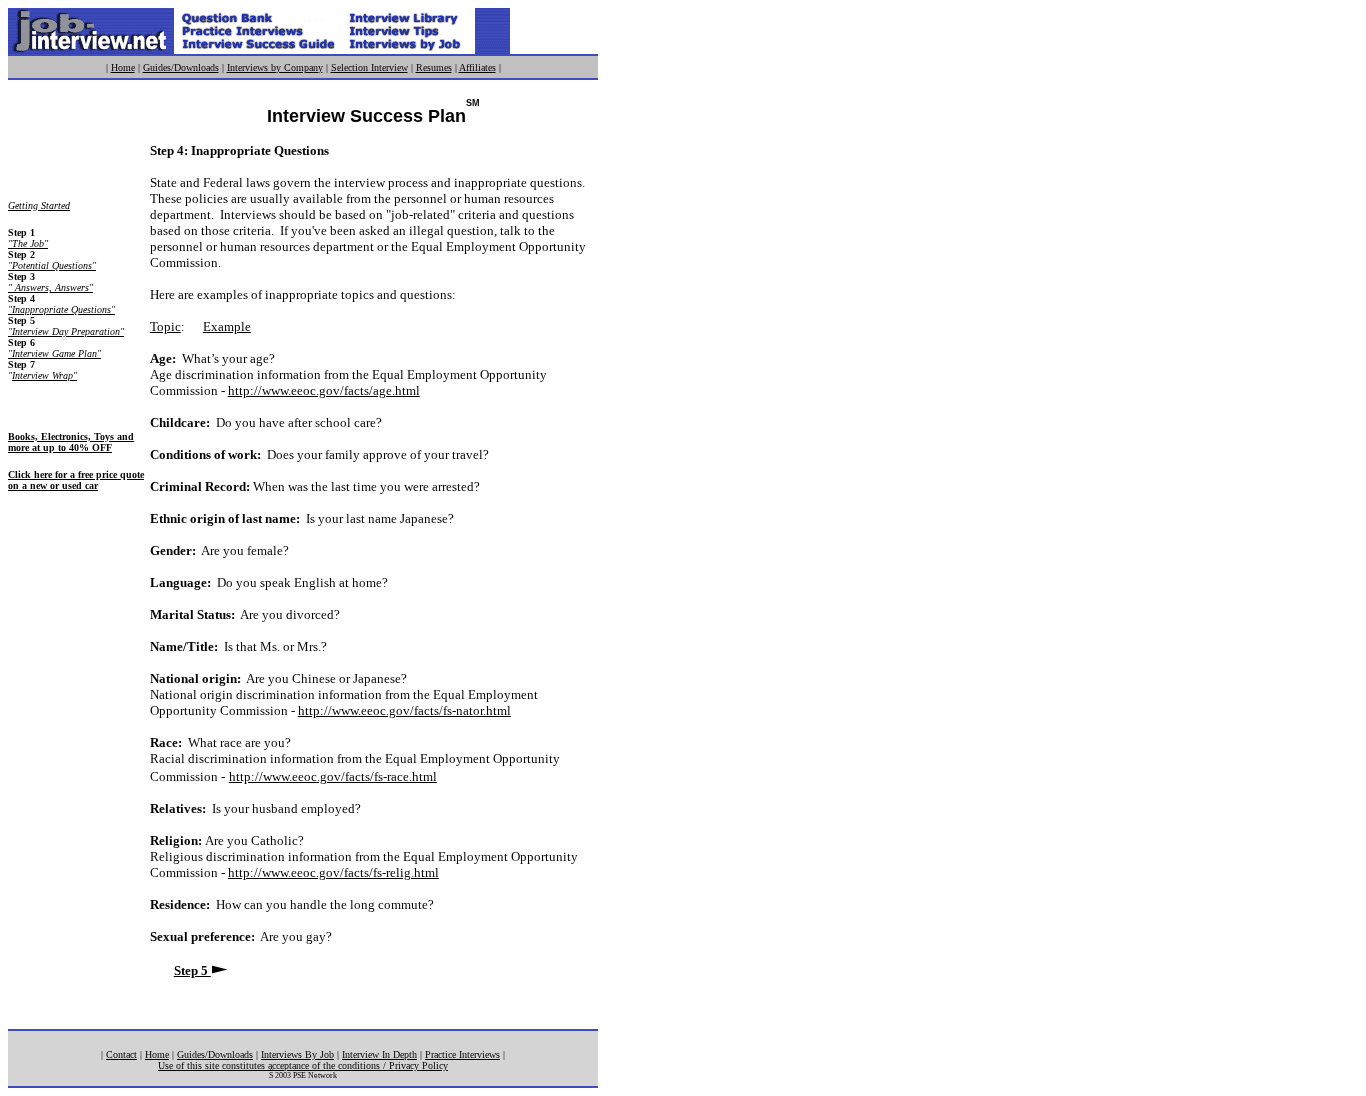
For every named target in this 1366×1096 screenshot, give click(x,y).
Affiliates (477, 67)
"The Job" (28, 243)
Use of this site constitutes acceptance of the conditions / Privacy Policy (303, 1065)
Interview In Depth (379, 1054)
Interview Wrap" (44, 375)
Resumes (434, 67)
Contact (121, 1054)
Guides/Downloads (181, 67)
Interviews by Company (275, 67)
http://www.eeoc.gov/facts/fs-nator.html (404, 710)
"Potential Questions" (52, 265)
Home (123, 67)
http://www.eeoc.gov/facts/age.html (324, 390)
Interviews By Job (297, 1054)
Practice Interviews (462, 1054)
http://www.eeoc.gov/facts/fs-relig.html (333, 872)
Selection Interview (369, 67)
